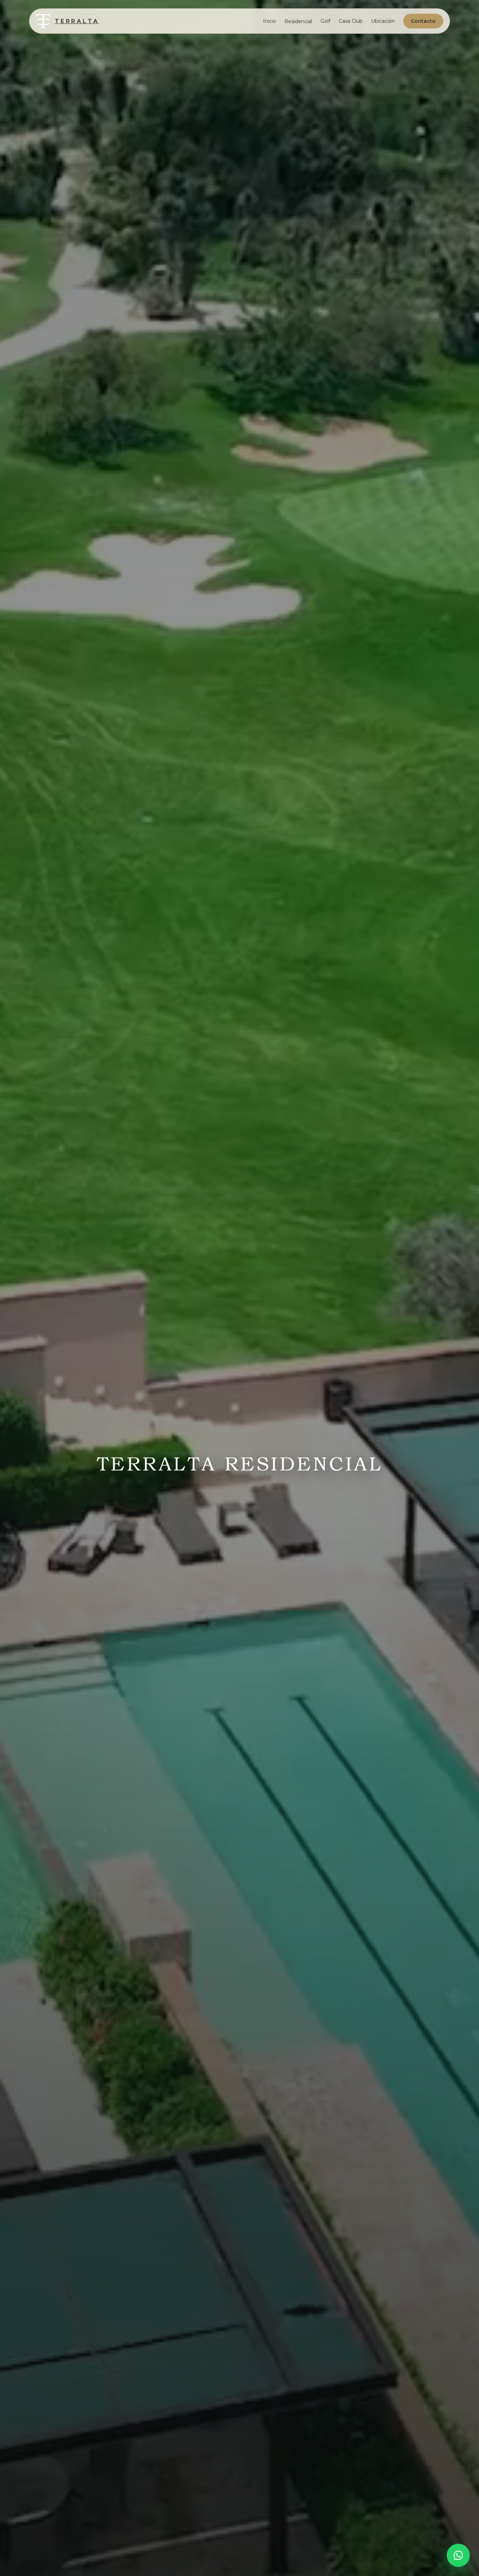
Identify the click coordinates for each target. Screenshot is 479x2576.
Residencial (298, 21)
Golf (325, 21)
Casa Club (351, 21)
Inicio (269, 21)
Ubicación (383, 21)
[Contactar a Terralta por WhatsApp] (458, 2555)
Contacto (423, 21)
